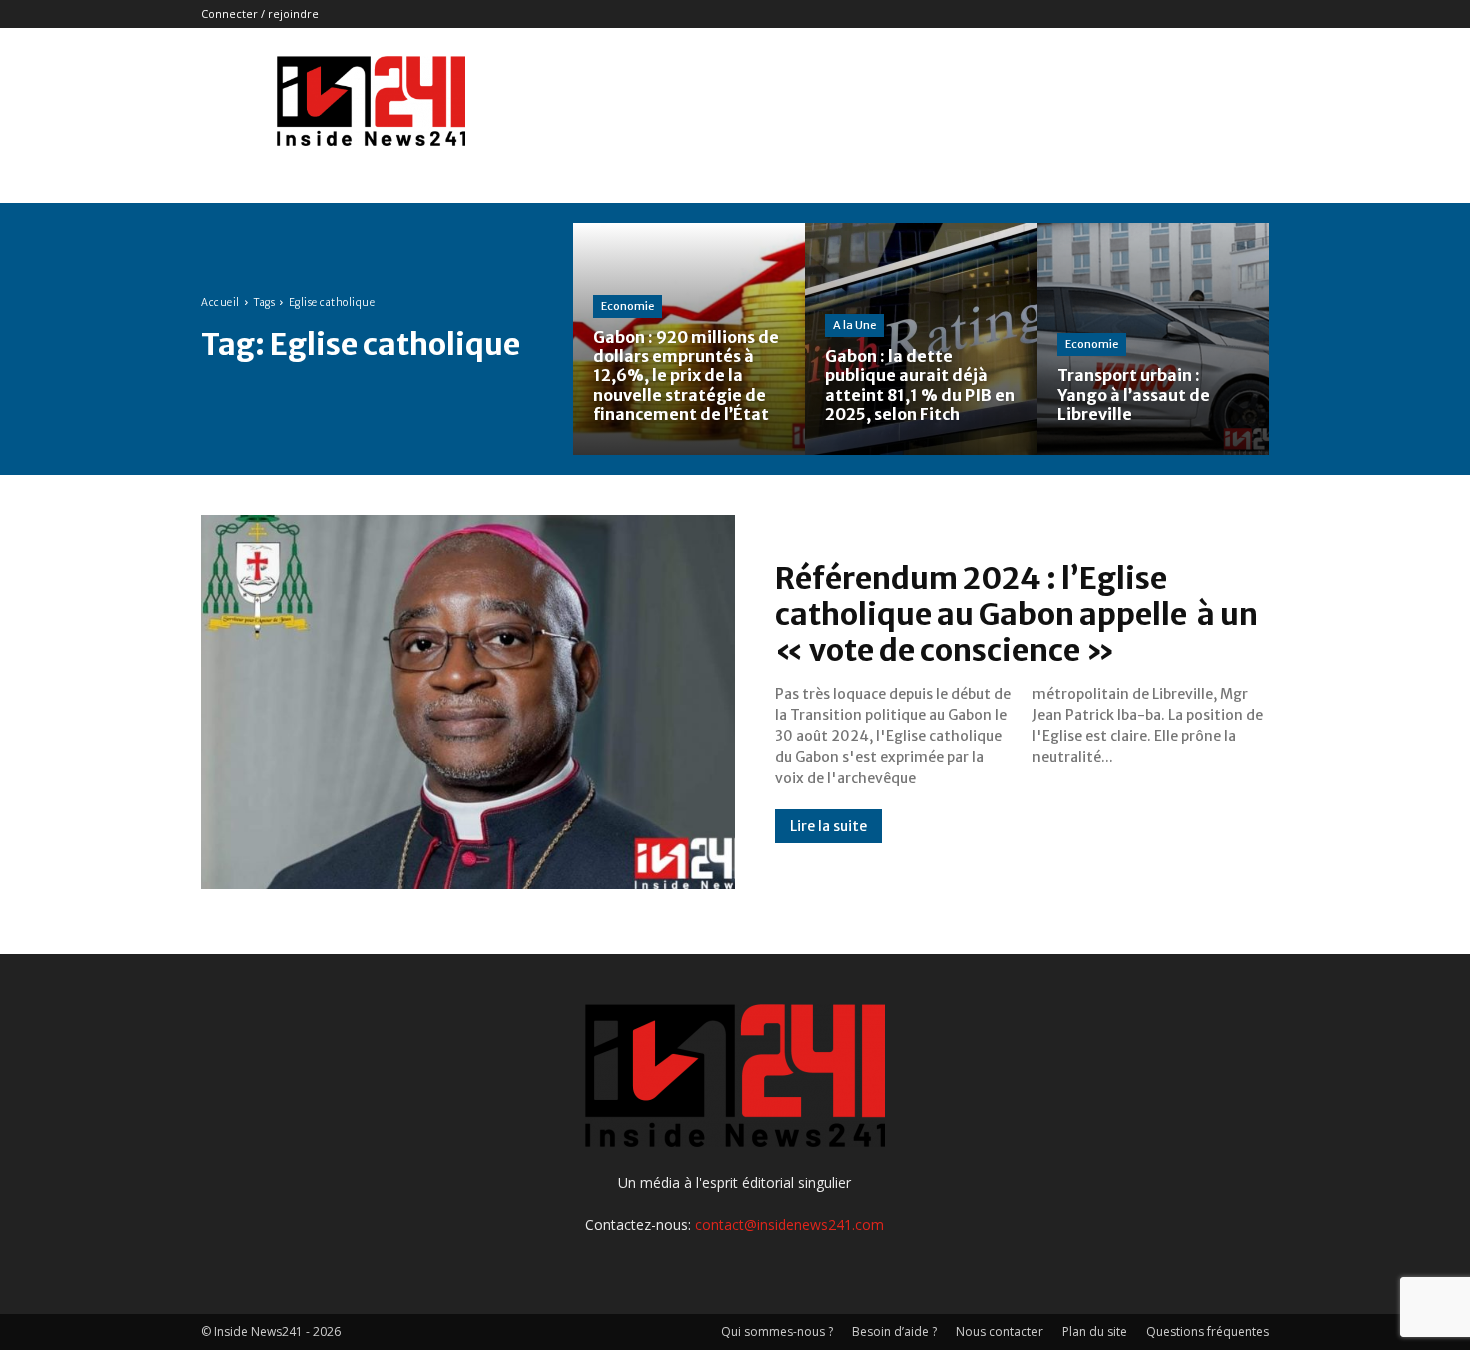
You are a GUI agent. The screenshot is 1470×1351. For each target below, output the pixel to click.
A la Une (854, 325)
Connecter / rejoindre (260, 13)
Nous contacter (999, 1331)
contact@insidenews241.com (789, 1224)
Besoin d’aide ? (894, 1331)
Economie (627, 306)
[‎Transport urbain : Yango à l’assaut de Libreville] (1153, 339)
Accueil (220, 302)
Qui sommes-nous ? (777, 1331)
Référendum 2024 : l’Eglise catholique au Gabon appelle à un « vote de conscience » (1019, 614)
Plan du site (1094, 1331)
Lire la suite (828, 826)
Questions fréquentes (1207, 1331)
